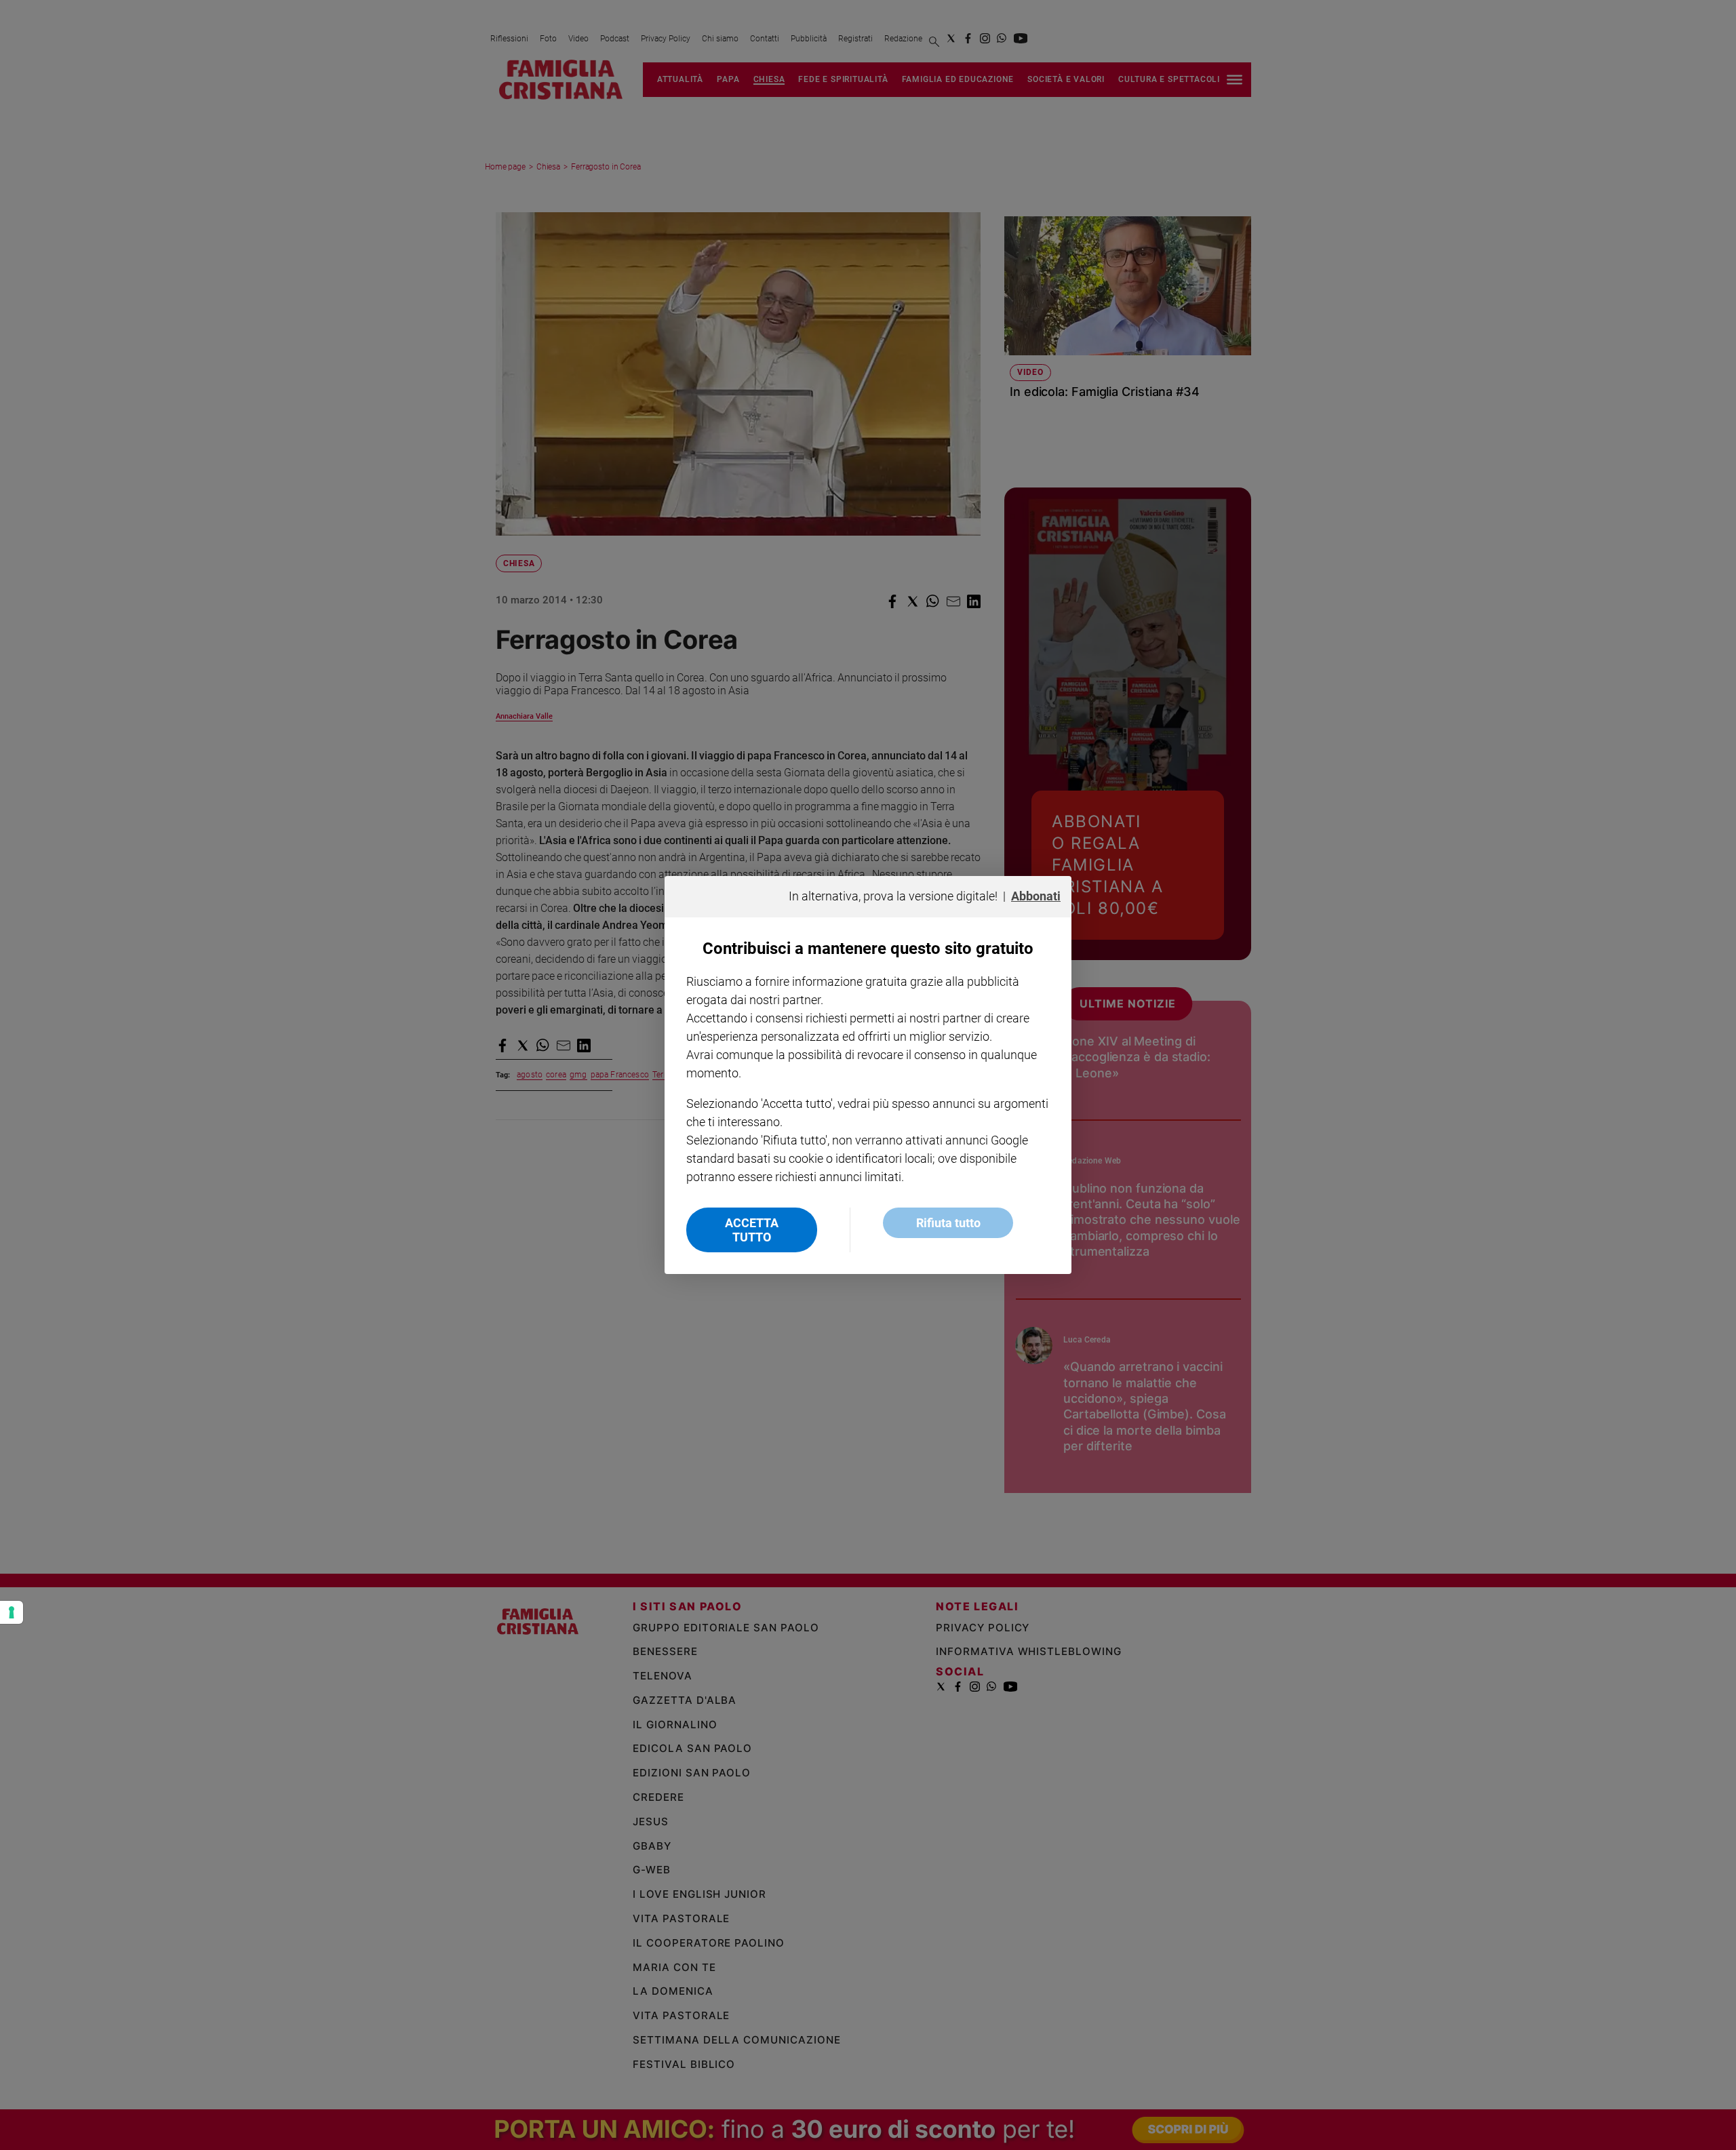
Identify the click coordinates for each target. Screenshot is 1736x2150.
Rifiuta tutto (948, 1223)
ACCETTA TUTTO (752, 1230)
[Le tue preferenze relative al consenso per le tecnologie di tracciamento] (12, 1612)
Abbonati (1036, 896)
